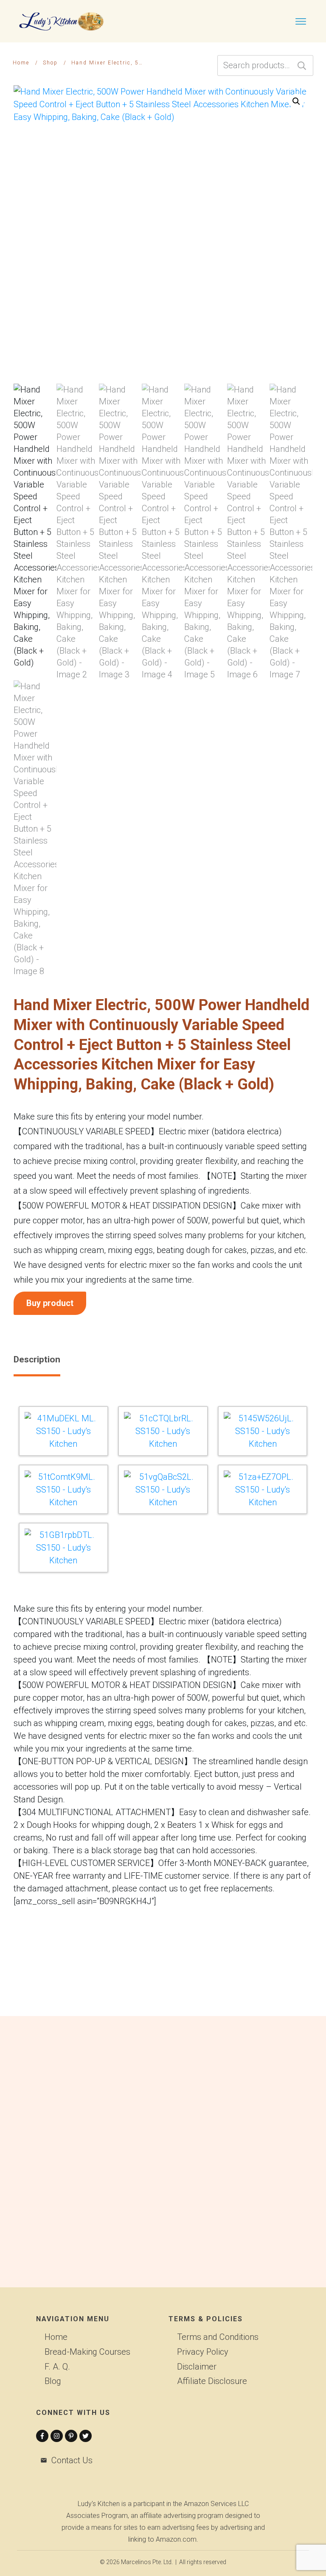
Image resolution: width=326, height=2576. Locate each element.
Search (302, 65)
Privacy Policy (203, 2352)
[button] (296, 101)
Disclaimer (197, 2367)
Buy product (50, 1303)
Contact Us (72, 2460)
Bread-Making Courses (87, 2352)
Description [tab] (37, 1359)
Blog (53, 2381)
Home (56, 2337)
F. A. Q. (57, 2367)
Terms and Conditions (218, 2337)
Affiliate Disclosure (212, 2381)
